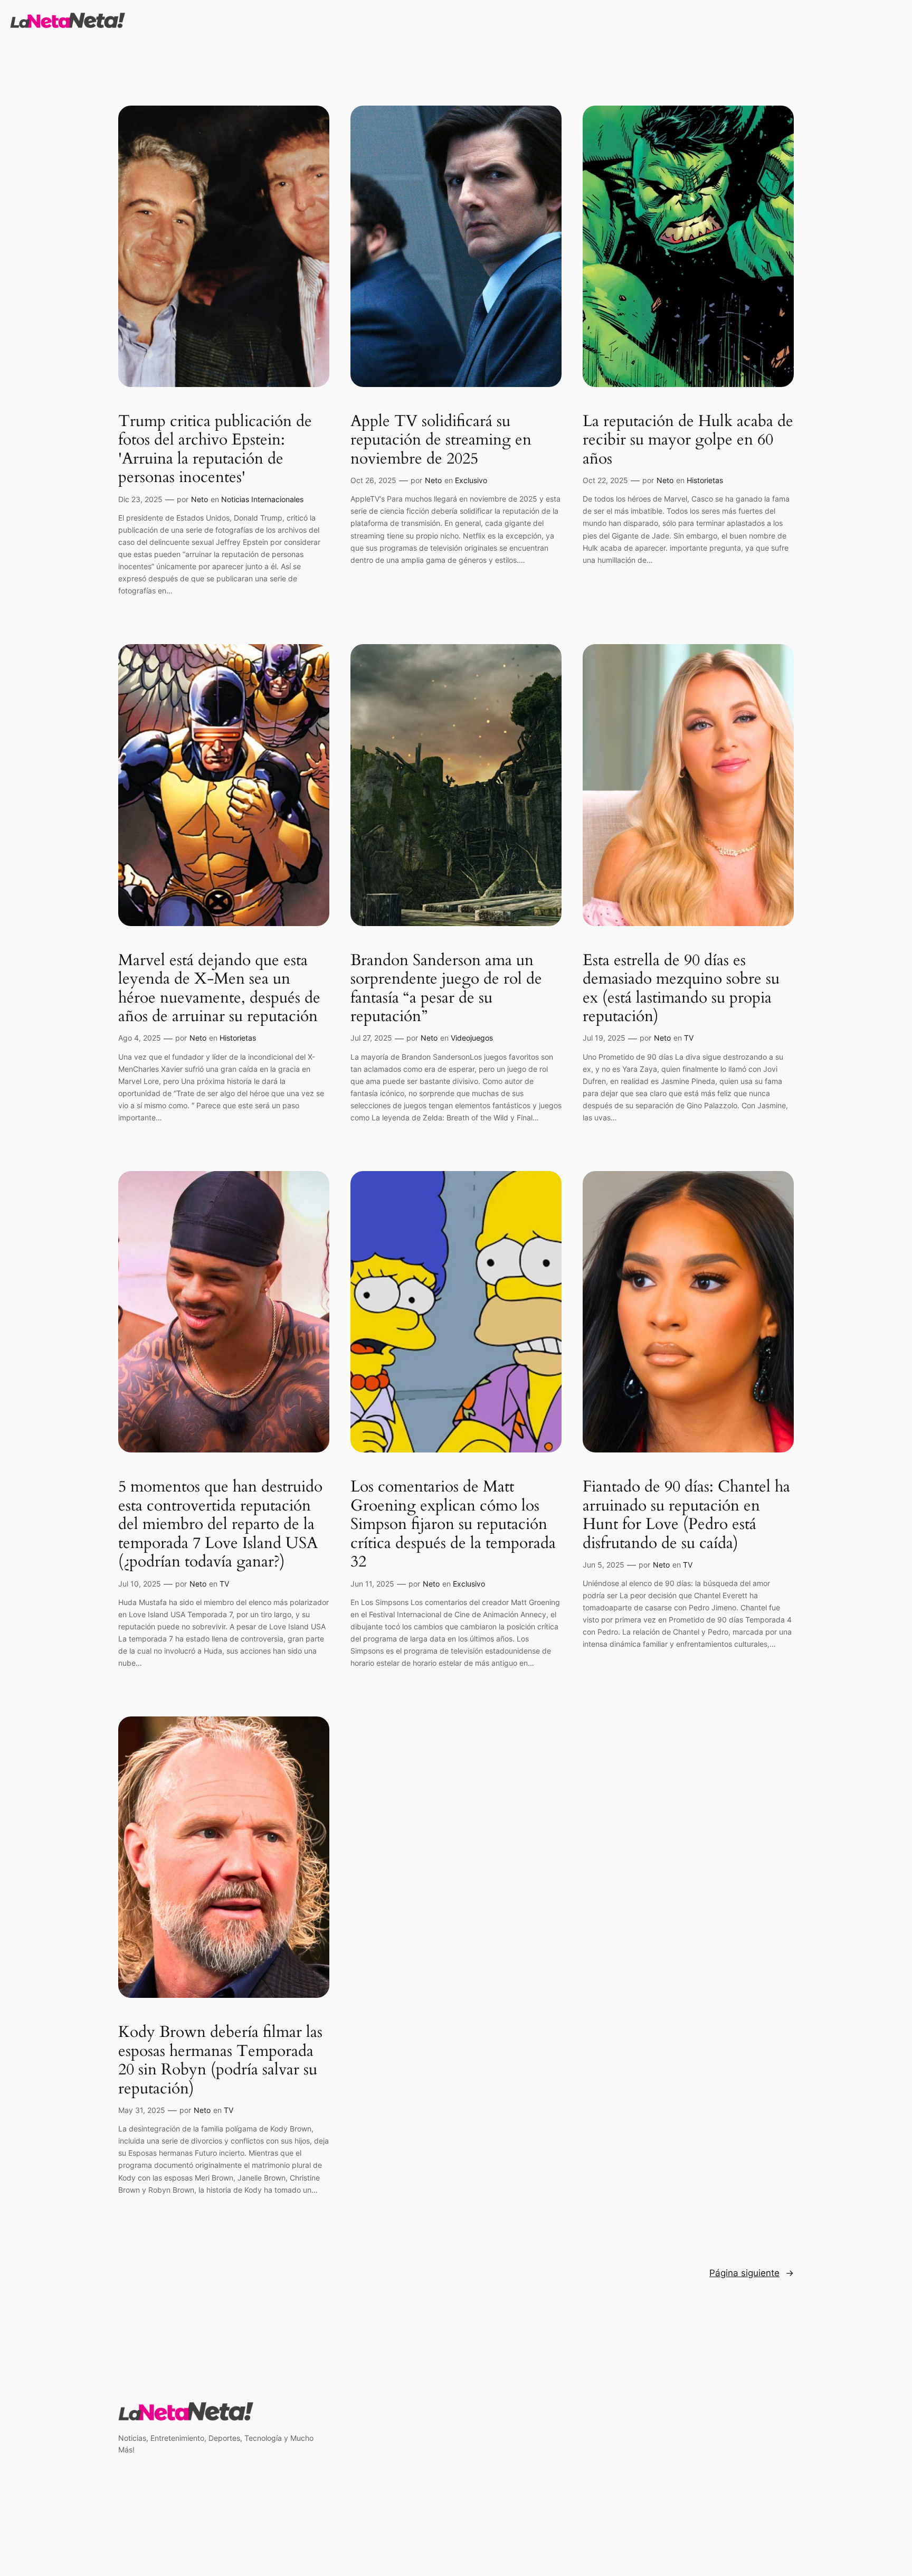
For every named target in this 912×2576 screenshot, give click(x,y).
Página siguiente (752, 2273)
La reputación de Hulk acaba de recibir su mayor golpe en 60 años (688, 441)
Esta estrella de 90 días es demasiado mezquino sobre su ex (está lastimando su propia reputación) (681, 989)
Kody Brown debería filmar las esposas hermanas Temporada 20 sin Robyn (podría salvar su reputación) (220, 2061)
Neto (199, 499)
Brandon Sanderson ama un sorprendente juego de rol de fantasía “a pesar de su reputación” (446, 989)
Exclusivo (471, 480)
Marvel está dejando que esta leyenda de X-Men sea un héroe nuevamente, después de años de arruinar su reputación (219, 989)
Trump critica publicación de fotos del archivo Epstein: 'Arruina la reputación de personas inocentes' (215, 450)
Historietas (705, 480)
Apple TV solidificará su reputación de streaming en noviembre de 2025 (441, 441)
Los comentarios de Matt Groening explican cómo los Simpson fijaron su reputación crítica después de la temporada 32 (453, 1525)
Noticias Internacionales (262, 499)
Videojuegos (472, 1038)
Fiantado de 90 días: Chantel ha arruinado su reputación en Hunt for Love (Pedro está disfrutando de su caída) (686, 1515)
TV (689, 1038)
